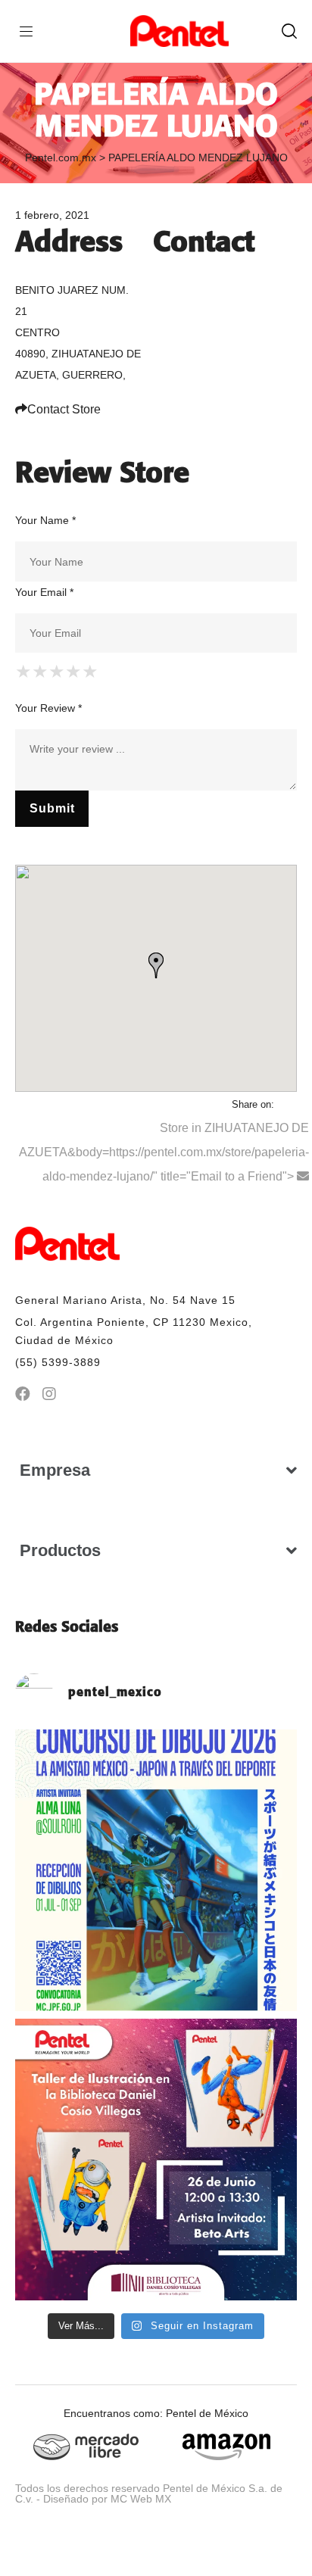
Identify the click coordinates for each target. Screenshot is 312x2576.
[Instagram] (49, 1394)
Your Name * (45, 520)
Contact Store (64, 409)
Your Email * (44, 592)
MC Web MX (141, 2499)
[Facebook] (23, 1394)
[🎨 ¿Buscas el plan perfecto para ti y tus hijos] (156, 2160)
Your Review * (48, 708)
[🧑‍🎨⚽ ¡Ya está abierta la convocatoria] (156, 1870)
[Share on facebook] (287, 1104)
